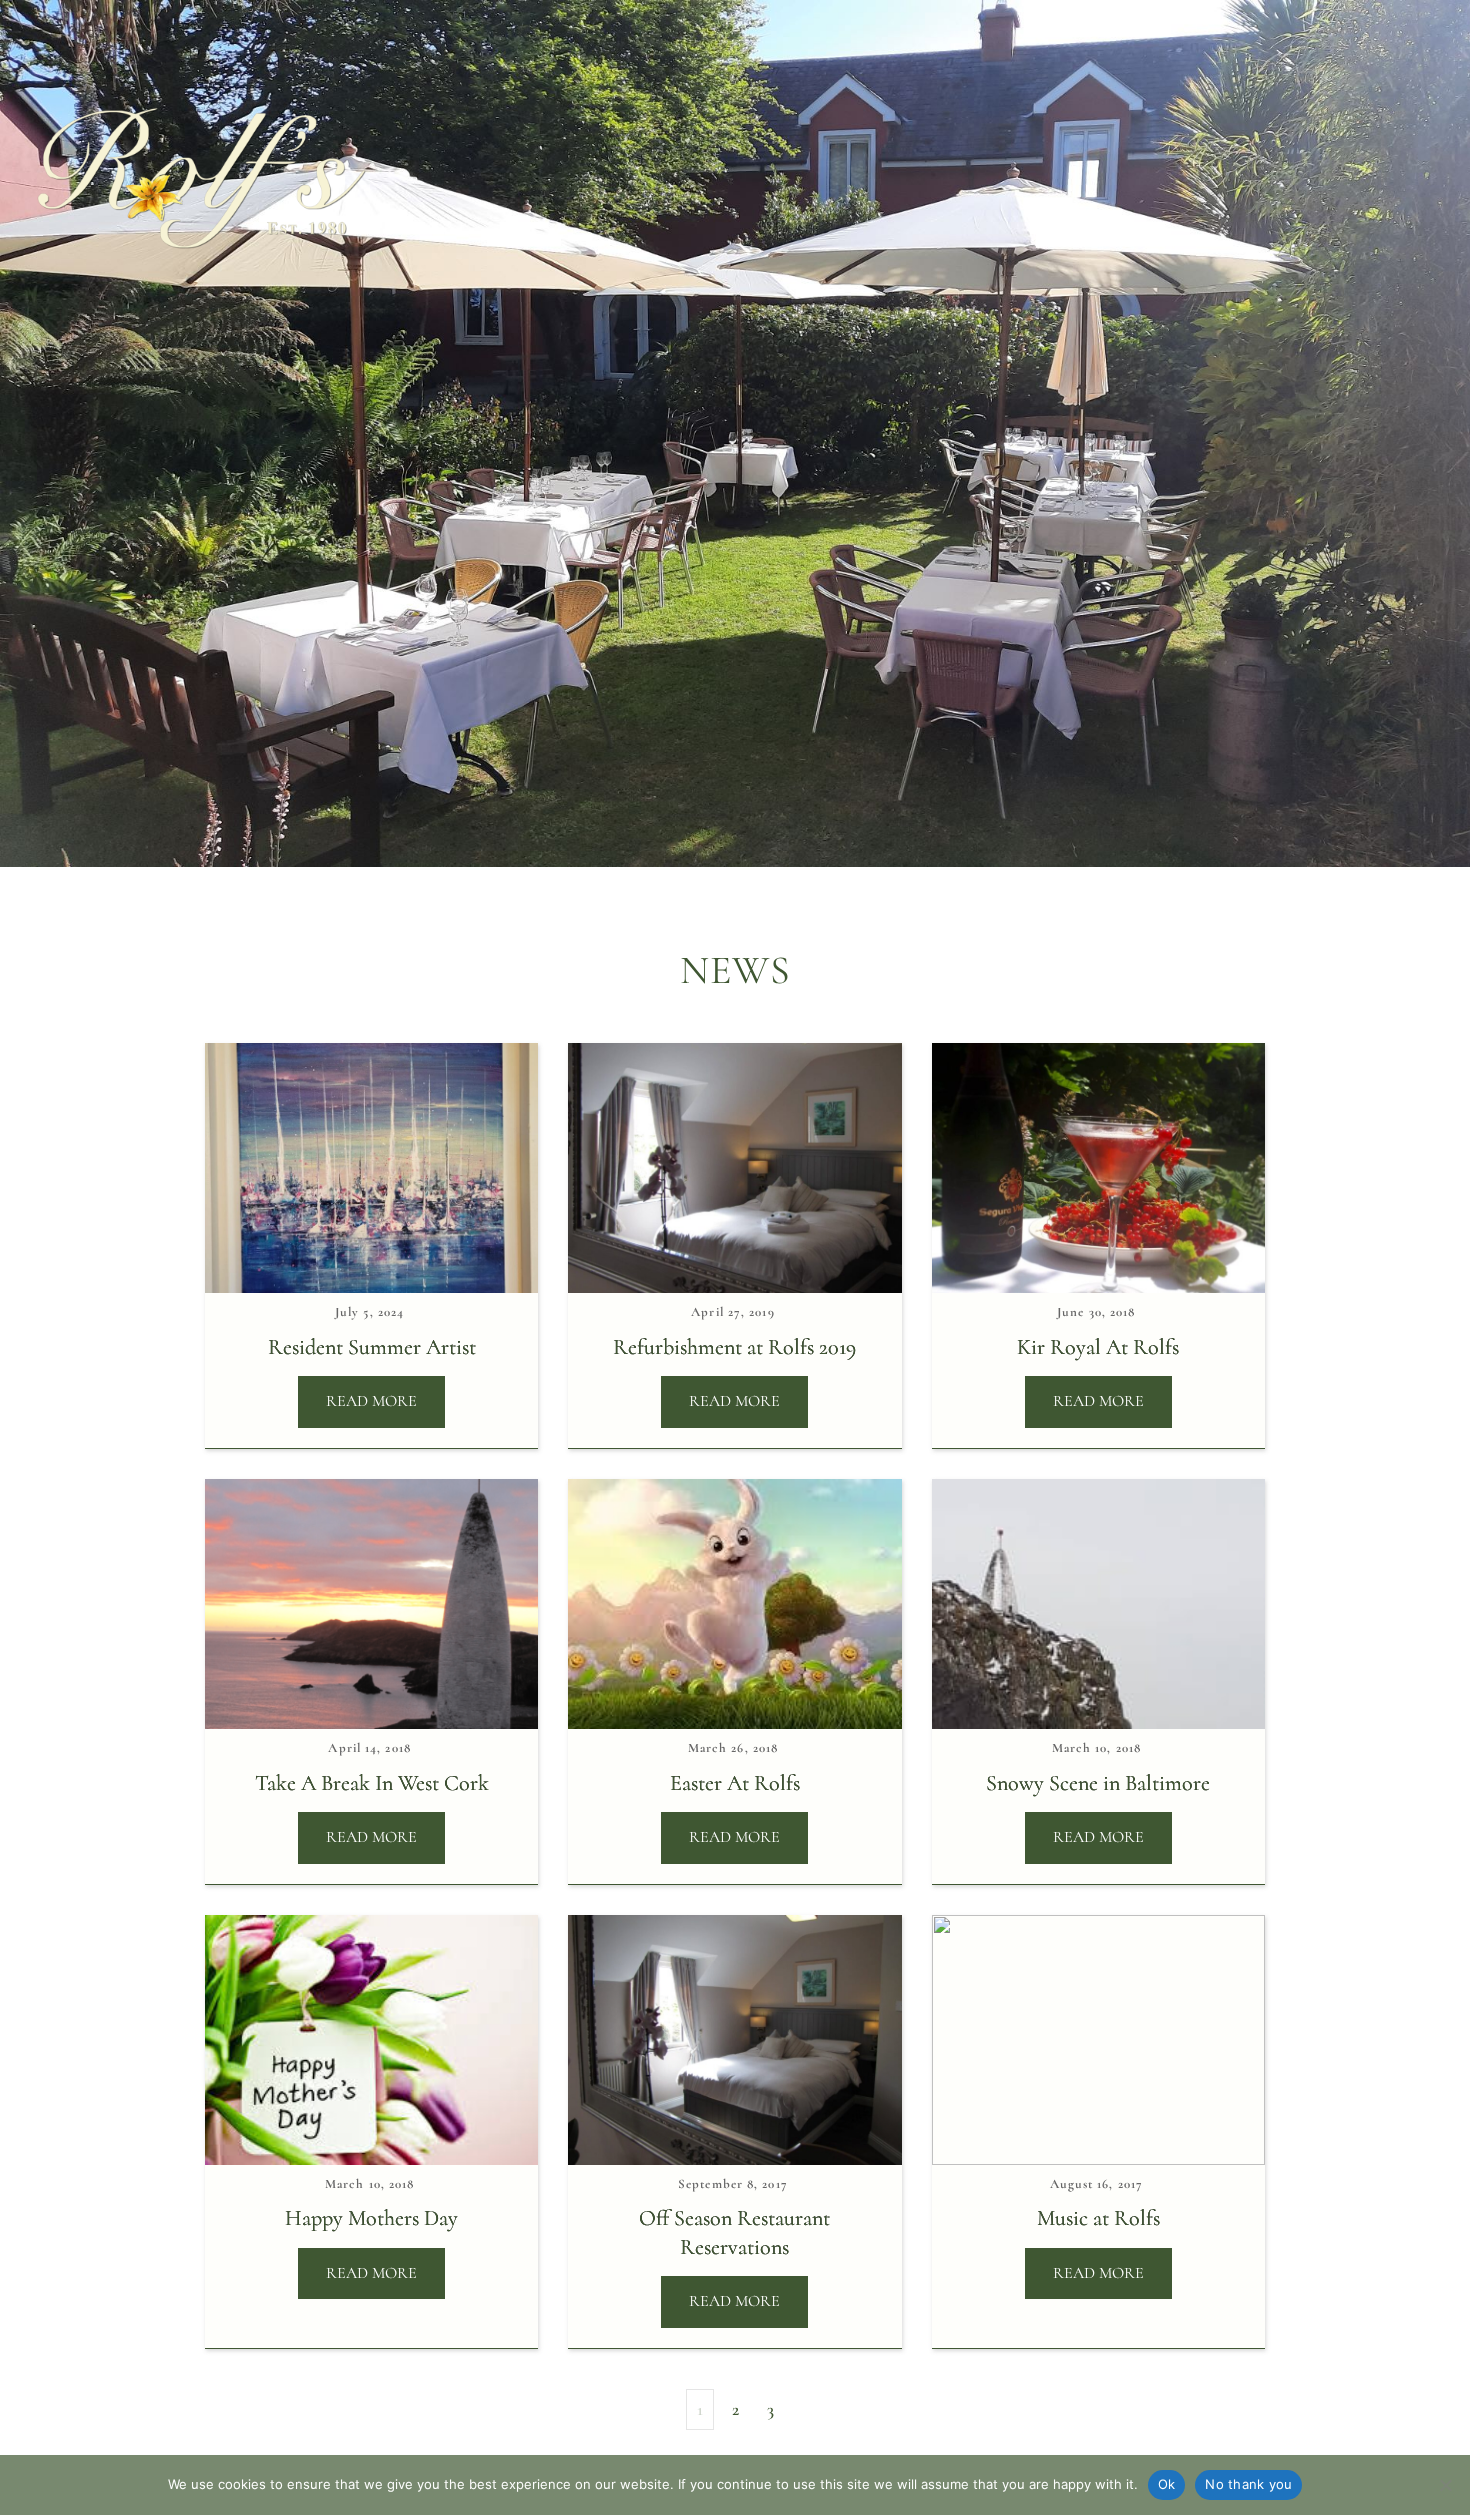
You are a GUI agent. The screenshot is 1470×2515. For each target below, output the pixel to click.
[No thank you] (1445, 2485)
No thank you (1248, 2484)
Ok (1167, 2484)
